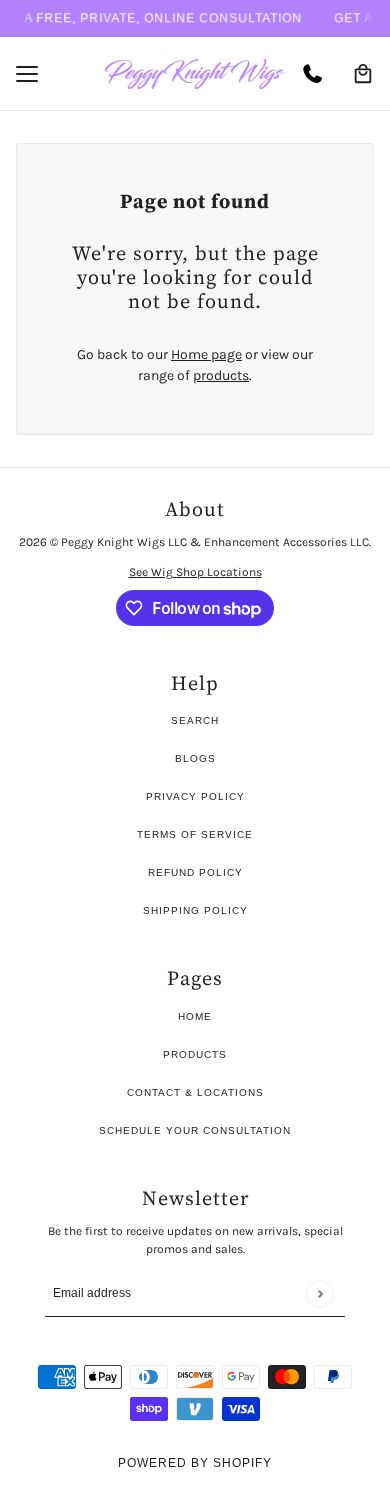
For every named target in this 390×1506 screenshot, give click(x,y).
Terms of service (195, 834)
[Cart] (363, 74)
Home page (206, 354)
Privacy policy (195, 796)
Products (195, 1054)
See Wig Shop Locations (195, 572)
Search (195, 720)
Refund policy (195, 872)
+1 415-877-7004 (318, 74)
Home (195, 1016)
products (221, 375)
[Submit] (319, 1293)
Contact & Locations (195, 1092)
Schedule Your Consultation (195, 1130)
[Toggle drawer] (27, 74)
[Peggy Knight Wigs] (195, 74)
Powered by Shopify (195, 1463)
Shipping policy (195, 910)
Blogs (195, 758)
